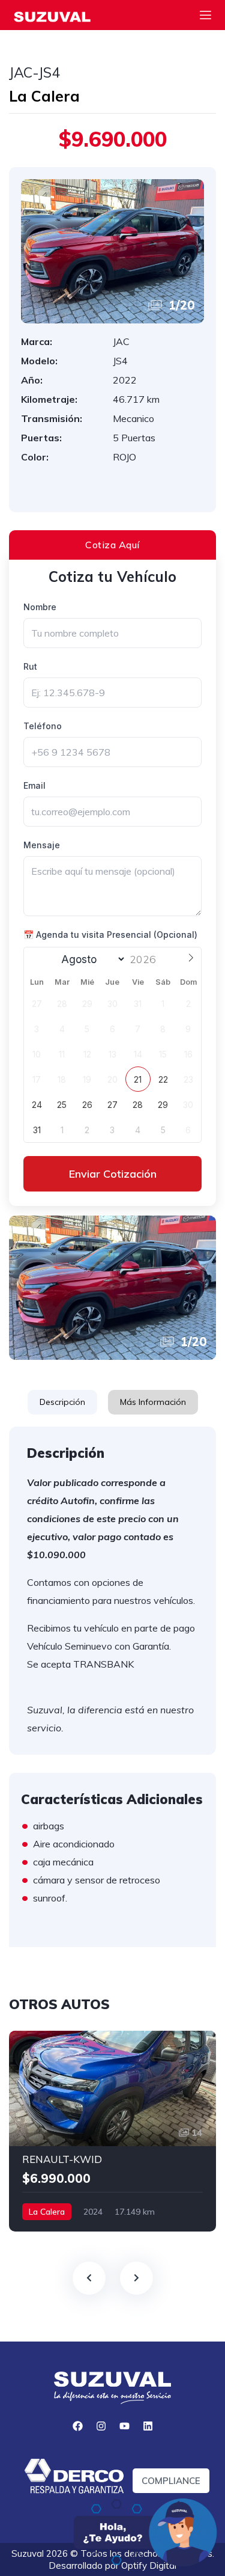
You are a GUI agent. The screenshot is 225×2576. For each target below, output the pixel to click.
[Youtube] (124, 2426)
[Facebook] (77, 2426)
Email (34, 785)
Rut (30, 666)
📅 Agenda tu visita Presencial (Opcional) (110, 935)
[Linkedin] (148, 2426)
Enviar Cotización (113, 1174)
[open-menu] (205, 17)
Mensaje (42, 845)
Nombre (40, 607)
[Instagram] (101, 2426)
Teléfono (43, 726)
